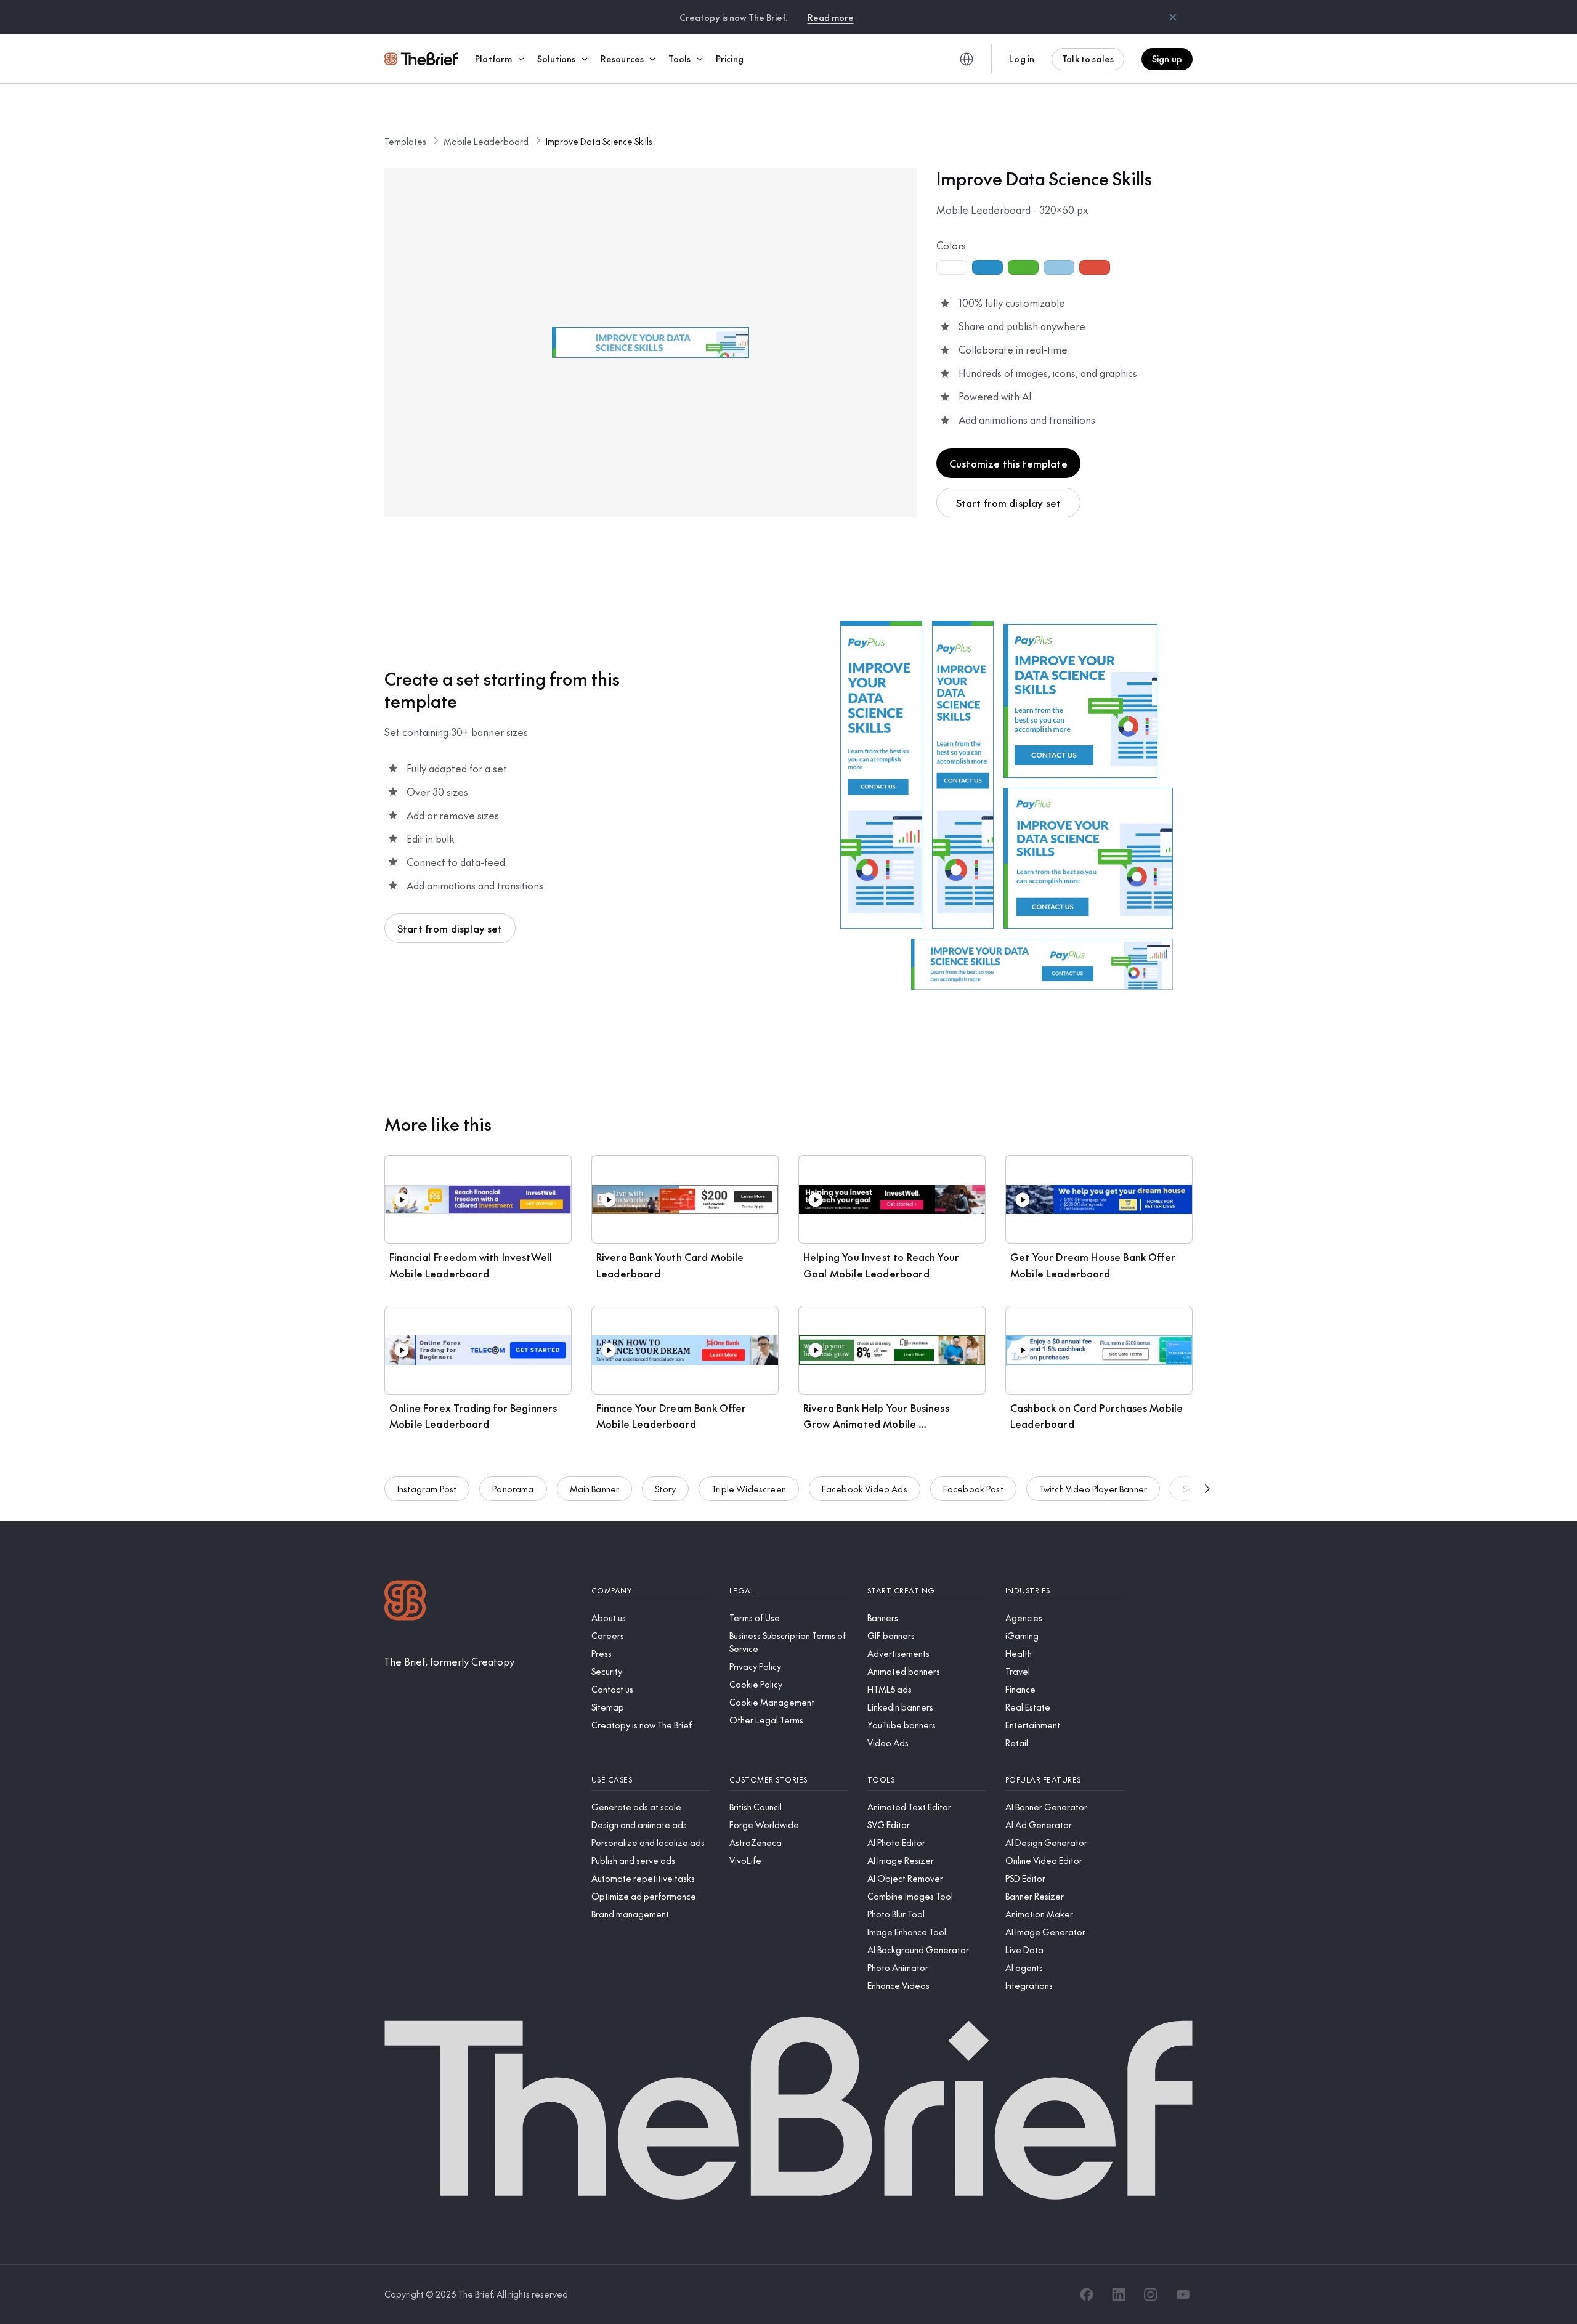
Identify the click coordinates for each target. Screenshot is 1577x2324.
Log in (1022, 59)
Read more (831, 17)
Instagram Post (427, 1489)
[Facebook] (1087, 2294)
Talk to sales (1088, 59)
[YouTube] (1183, 2294)
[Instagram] (1151, 2294)
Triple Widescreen (749, 1489)
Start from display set (1009, 503)
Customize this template (1008, 463)
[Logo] (405, 1602)
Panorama (513, 1489)
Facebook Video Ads (865, 1489)
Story (665, 1489)
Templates (405, 141)
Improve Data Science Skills (599, 141)
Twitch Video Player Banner (1093, 1489)
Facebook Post (973, 1489)
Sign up (1167, 59)
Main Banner (595, 1489)
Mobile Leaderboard (486, 141)
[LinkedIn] (1119, 2294)
